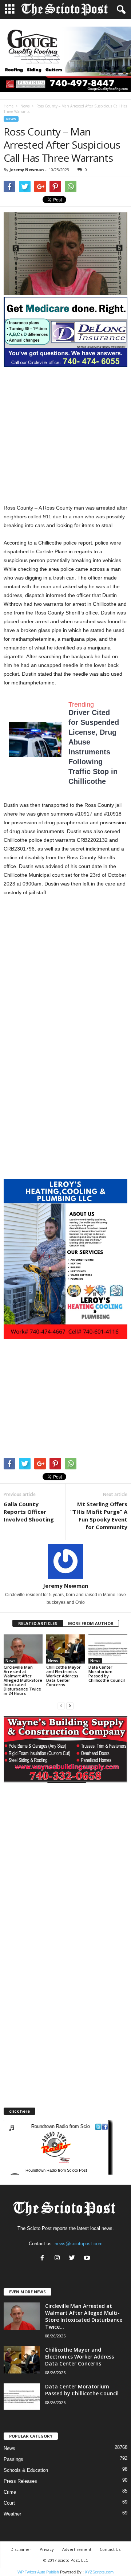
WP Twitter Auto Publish (38, 2572)
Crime (10, 2492)
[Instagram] (59, 2259)
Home (9, 106)
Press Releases (20, 2481)
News (25, 106)
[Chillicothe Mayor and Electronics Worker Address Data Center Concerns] (66, 1649)
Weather (12, 2514)
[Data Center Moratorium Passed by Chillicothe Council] (108, 1649)
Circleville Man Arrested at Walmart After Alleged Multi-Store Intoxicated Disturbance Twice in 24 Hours (23, 1680)
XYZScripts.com (99, 2572)
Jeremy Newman (27, 170)
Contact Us (110, 2549)
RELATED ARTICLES (38, 1623)
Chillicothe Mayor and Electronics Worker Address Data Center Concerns (63, 1676)
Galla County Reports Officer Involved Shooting (29, 1512)
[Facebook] (44, 2259)
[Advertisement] (65, 435)
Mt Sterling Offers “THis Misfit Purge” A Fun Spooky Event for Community (99, 1515)
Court (9, 2503)
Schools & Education (26, 2470)
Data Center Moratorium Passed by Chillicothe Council (107, 1674)
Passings (13, 2459)
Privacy (47, 2549)
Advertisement (77, 2549)
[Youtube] (88, 2259)
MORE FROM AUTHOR (91, 1623)
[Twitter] (74, 2259)
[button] (120, 10)
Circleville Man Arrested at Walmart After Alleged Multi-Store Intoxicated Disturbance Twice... (84, 2316)
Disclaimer (21, 2549)
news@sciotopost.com (79, 2244)
